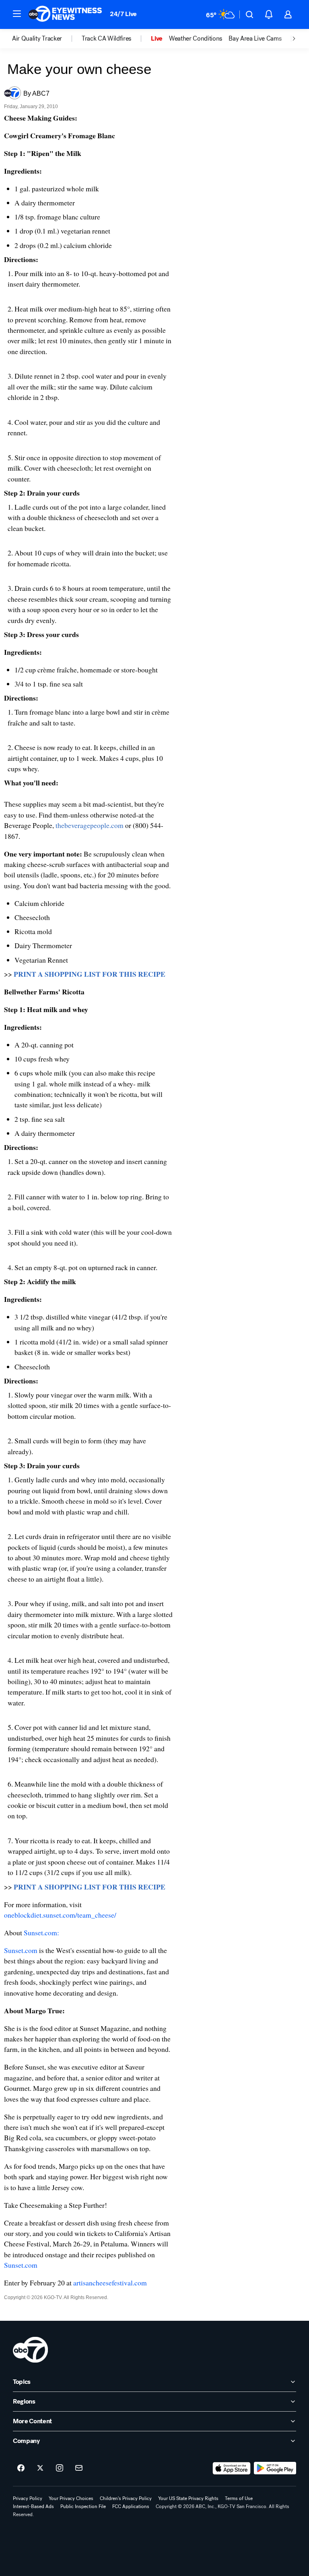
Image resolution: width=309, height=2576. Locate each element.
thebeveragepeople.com (90, 825)
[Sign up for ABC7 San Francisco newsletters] (79, 2468)
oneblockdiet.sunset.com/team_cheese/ (60, 1915)
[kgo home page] (30, 2350)
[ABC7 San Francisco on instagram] (60, 2468)
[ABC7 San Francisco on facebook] (21, 2468)
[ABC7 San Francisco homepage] (65, 14)
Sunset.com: (41, 1933)
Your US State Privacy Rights (188, 2498)
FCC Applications (131, 2506)
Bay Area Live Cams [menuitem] (255, 39)
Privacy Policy (28, 2498)
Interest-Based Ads (33, 2506)
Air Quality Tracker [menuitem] (37, 39)
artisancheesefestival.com (110, 2283)
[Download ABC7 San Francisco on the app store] (232, 2468)
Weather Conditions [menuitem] (196, 39)
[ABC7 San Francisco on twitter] (40, 2468)
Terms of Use (239, 2498)
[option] (47, 39)
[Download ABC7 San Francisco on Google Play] (275, 2468)
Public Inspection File (83, 2506)
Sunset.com (21, 1950)
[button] (17, 14)
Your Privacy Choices (71, 2498)
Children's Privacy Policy (126, 2498)
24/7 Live (123, 14)
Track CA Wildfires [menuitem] (106, 39)
